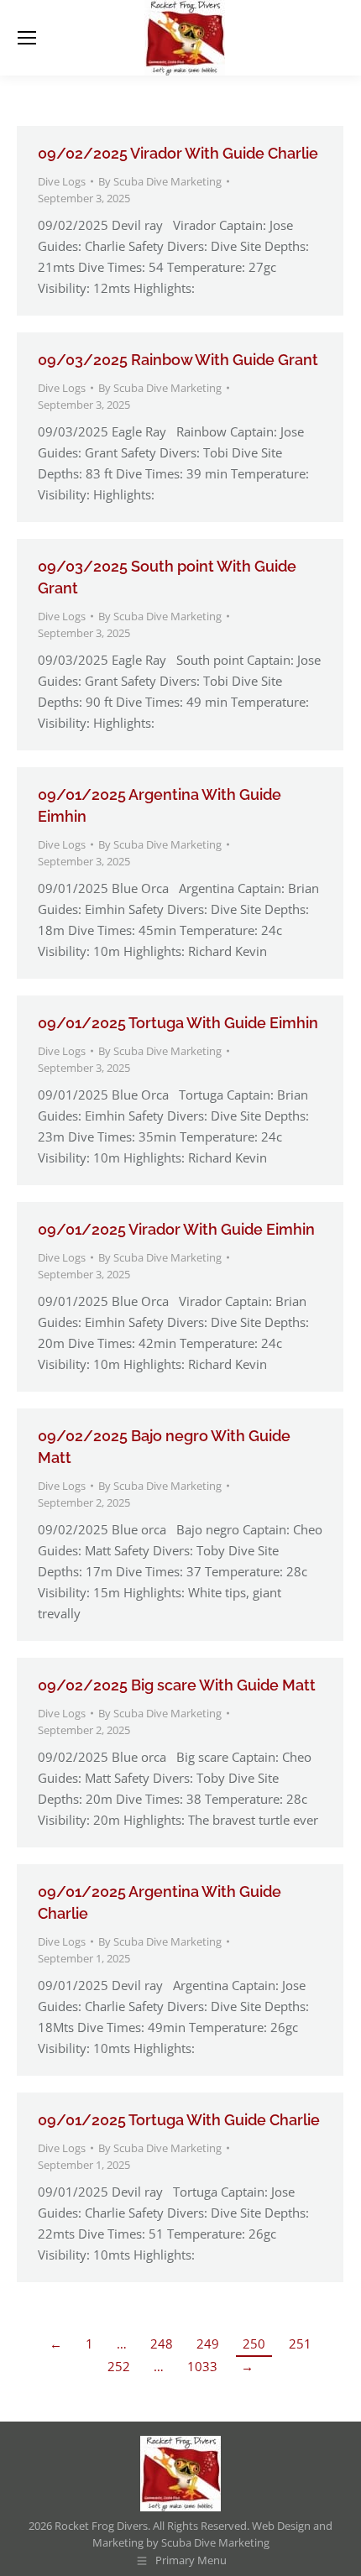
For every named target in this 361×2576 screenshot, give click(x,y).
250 (254, 2343)
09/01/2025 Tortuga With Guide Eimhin (178, 1023)
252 (119, 2366)
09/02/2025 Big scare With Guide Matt (177, 1685)
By (160, 181)
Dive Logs (62, 181)
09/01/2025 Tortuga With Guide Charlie (179, 2120)
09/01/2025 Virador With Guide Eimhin (176, 1229)
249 (208, 2343)
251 (300, 2343)
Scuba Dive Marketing (215, 2542)
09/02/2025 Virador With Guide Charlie (178, 153)
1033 (202, 2366)
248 (162, 2343)
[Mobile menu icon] (27, 38)
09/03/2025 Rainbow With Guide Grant (178, 360)
